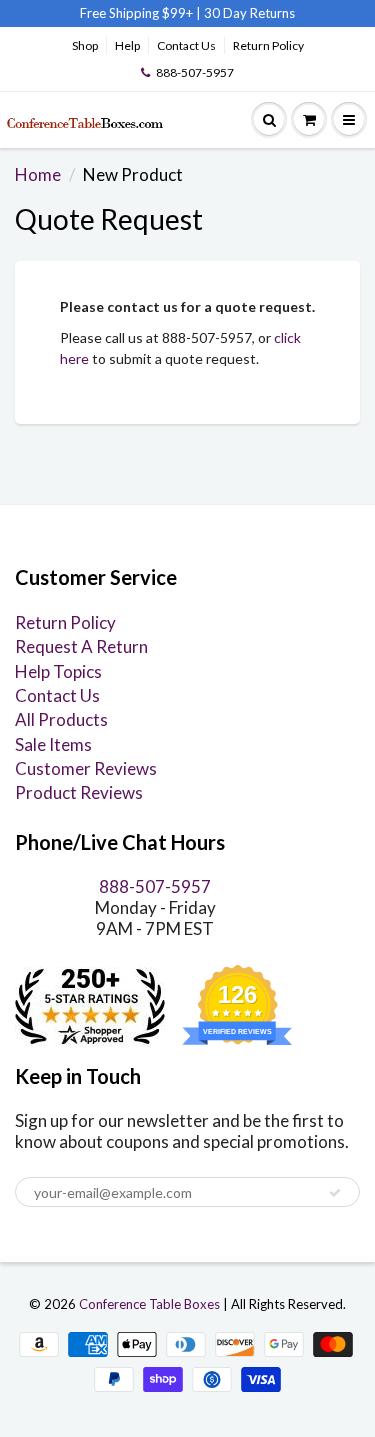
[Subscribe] (335, 1193)
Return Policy (268, 45)
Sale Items (53, 744)
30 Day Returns (249, 13)
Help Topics (58, 671)
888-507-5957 (195, 72)
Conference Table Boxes (149, 1304)
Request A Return (81, 646)
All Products (61, 719)
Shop (85, 45)
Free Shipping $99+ (138, 13)
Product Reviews (79, 792)
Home (38, 174)
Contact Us (186, 45)
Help (127, 45)
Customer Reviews (86, 768)
